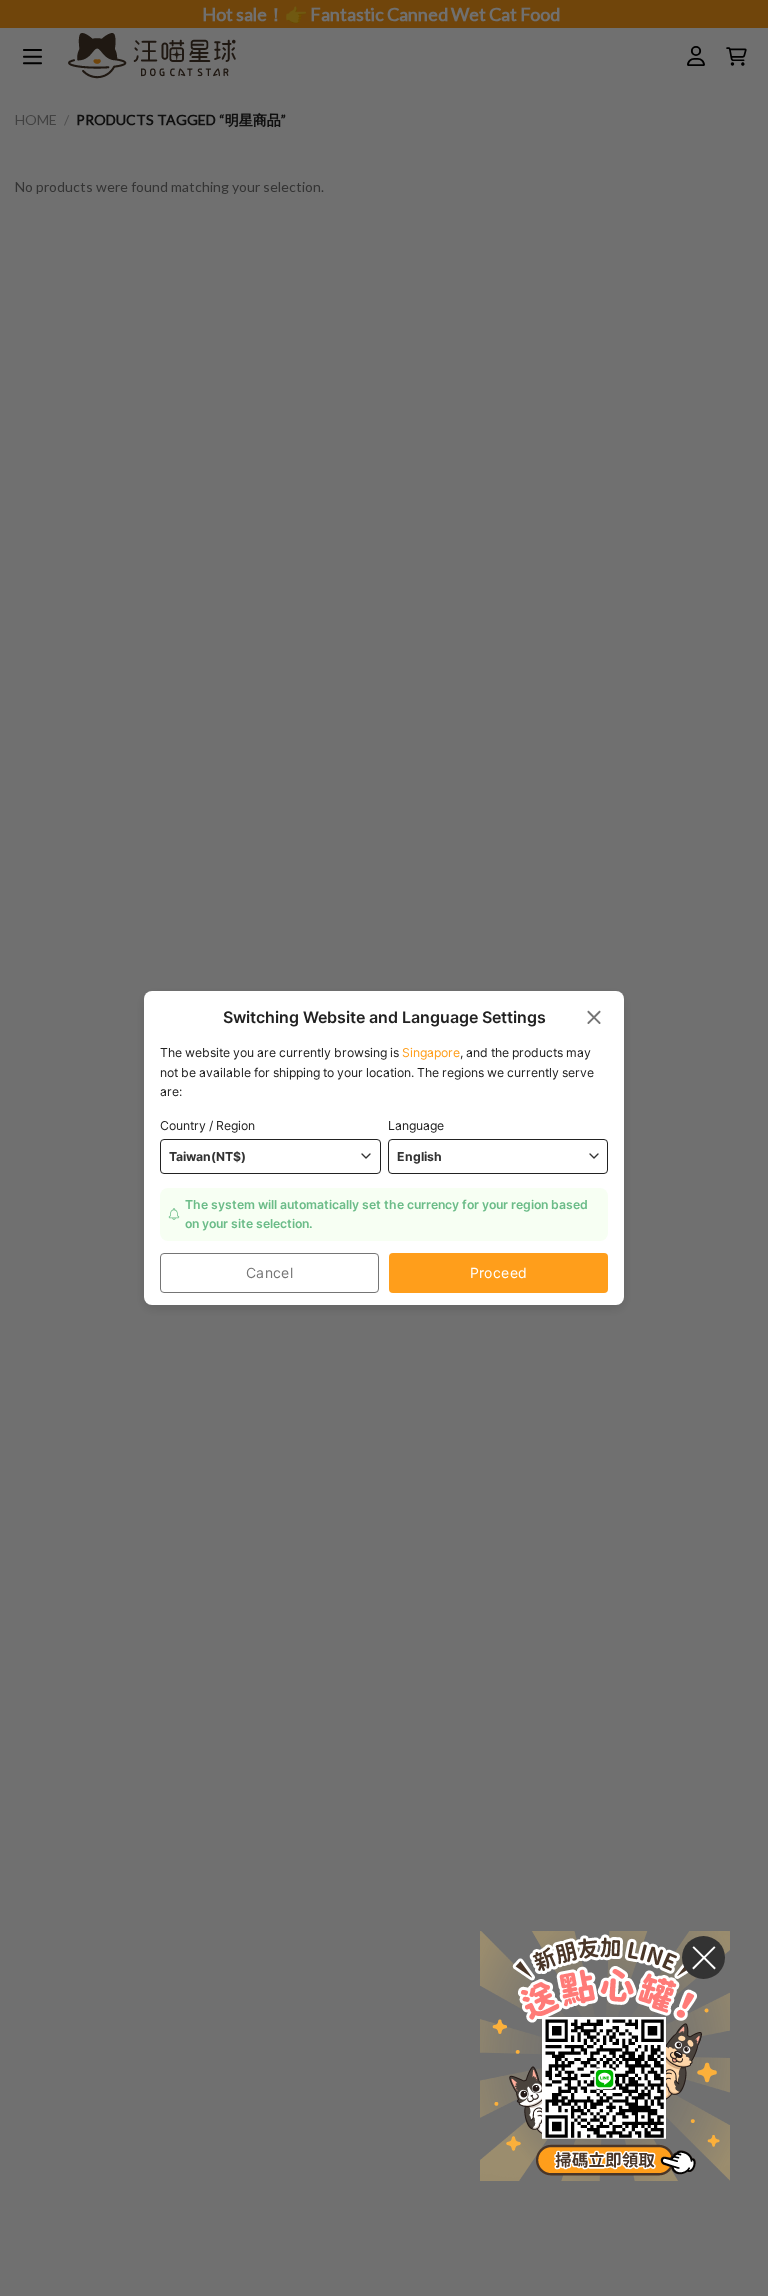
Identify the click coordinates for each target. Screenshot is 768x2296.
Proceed (499, 1272)
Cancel (270, 1272)
